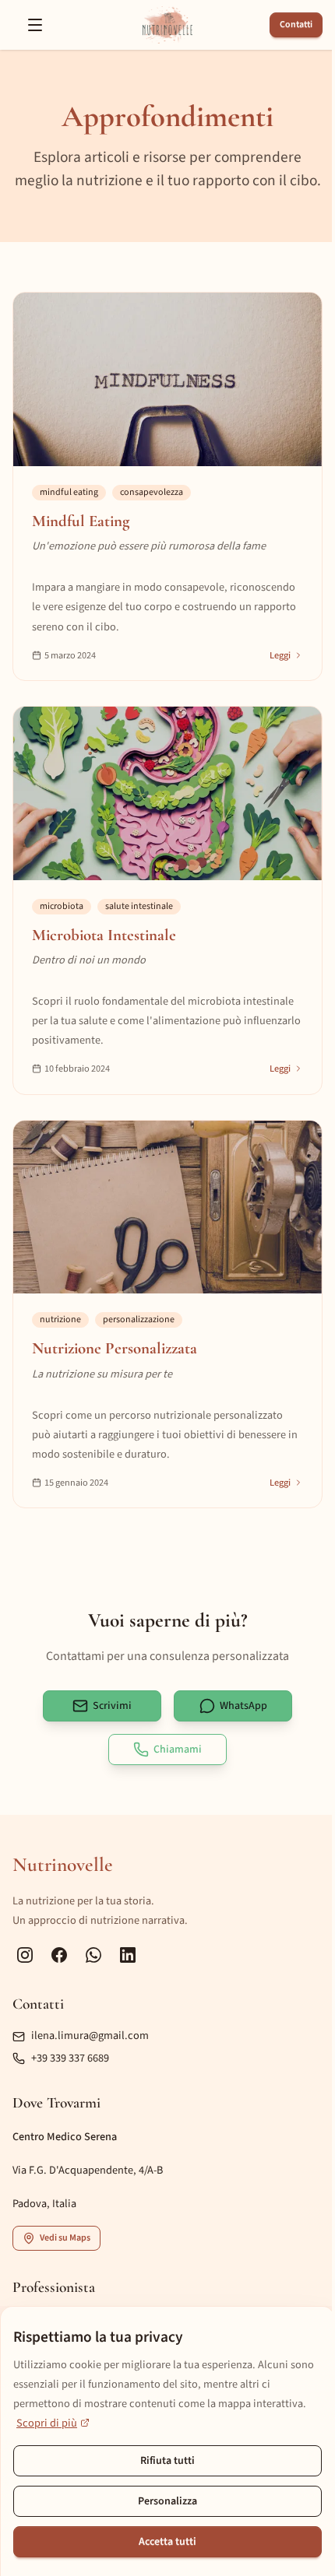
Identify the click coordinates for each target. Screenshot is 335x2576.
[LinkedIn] (128, 1955)
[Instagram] (25, 1955)
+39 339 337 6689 (70, 2058)
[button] (35, 25)
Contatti (296, 25)
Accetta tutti (167, 2542)
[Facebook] (59, 1955)
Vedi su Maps (65, 2238)
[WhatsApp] (93, 1955)
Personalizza (167, 2501)
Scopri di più (47, 2423)
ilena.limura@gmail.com (90, 2036)
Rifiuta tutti (167, 2461)
